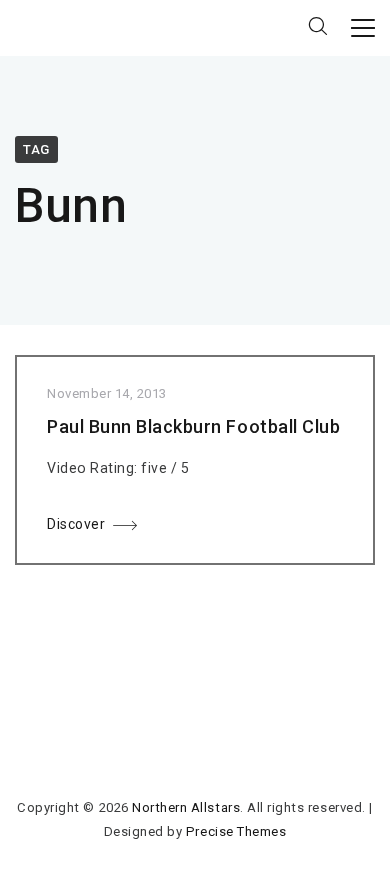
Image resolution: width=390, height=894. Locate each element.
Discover (76, 524)
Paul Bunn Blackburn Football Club (193, 426)
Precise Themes (236, 831)
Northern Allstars (186, 807)
